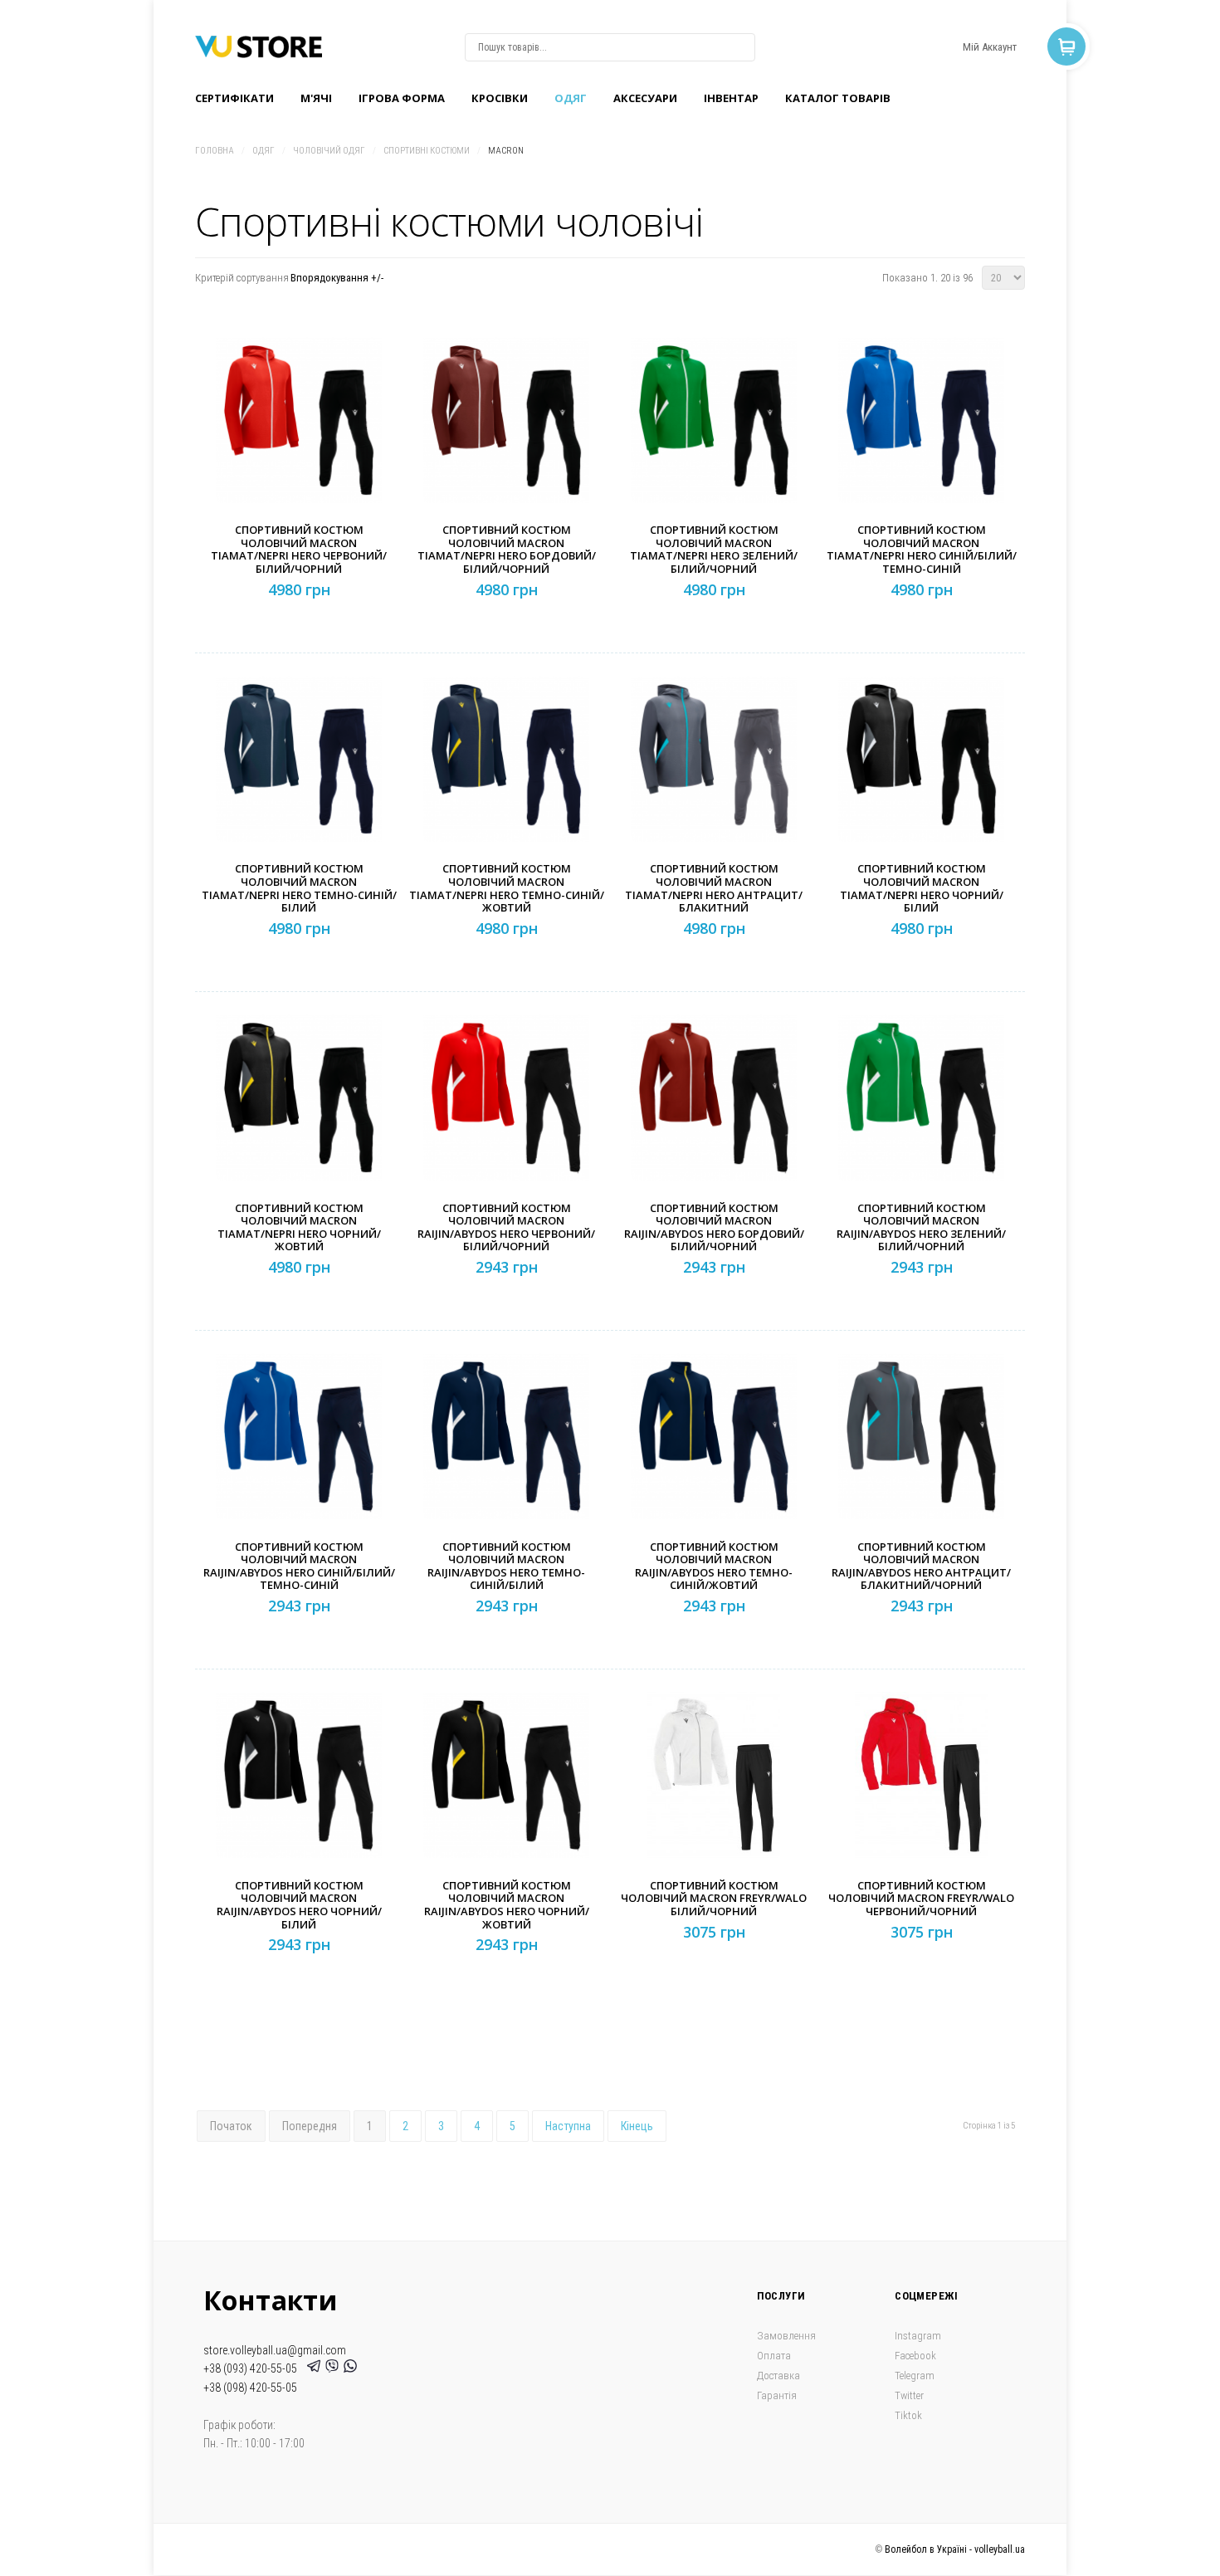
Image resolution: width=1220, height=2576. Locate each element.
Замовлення (786, 2336)
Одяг (571, 98)
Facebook (915, 2356)
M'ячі (316, 98)
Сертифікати (234, 98)
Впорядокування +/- (337, 278)
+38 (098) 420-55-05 (250, 2388)
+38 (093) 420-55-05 (253, 2368)
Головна (215, 151)
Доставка (778, 2376)
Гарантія (777, 2395)
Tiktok (908, 2415)
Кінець (637, 2126)
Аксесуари (645, 98)
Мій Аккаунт (990, 47)
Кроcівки (500, 98)
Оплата (774, 2356)
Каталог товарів (838, 98)
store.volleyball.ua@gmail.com (275, 2350)
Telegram (915, 2376)
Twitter (909, 2395)
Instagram (918, 2336)
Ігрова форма (402, 98)
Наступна (568, 2126)
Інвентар (731, 98)
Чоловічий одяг (329, 151)
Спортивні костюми (427, 151)
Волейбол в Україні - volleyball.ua (955, 2549)
